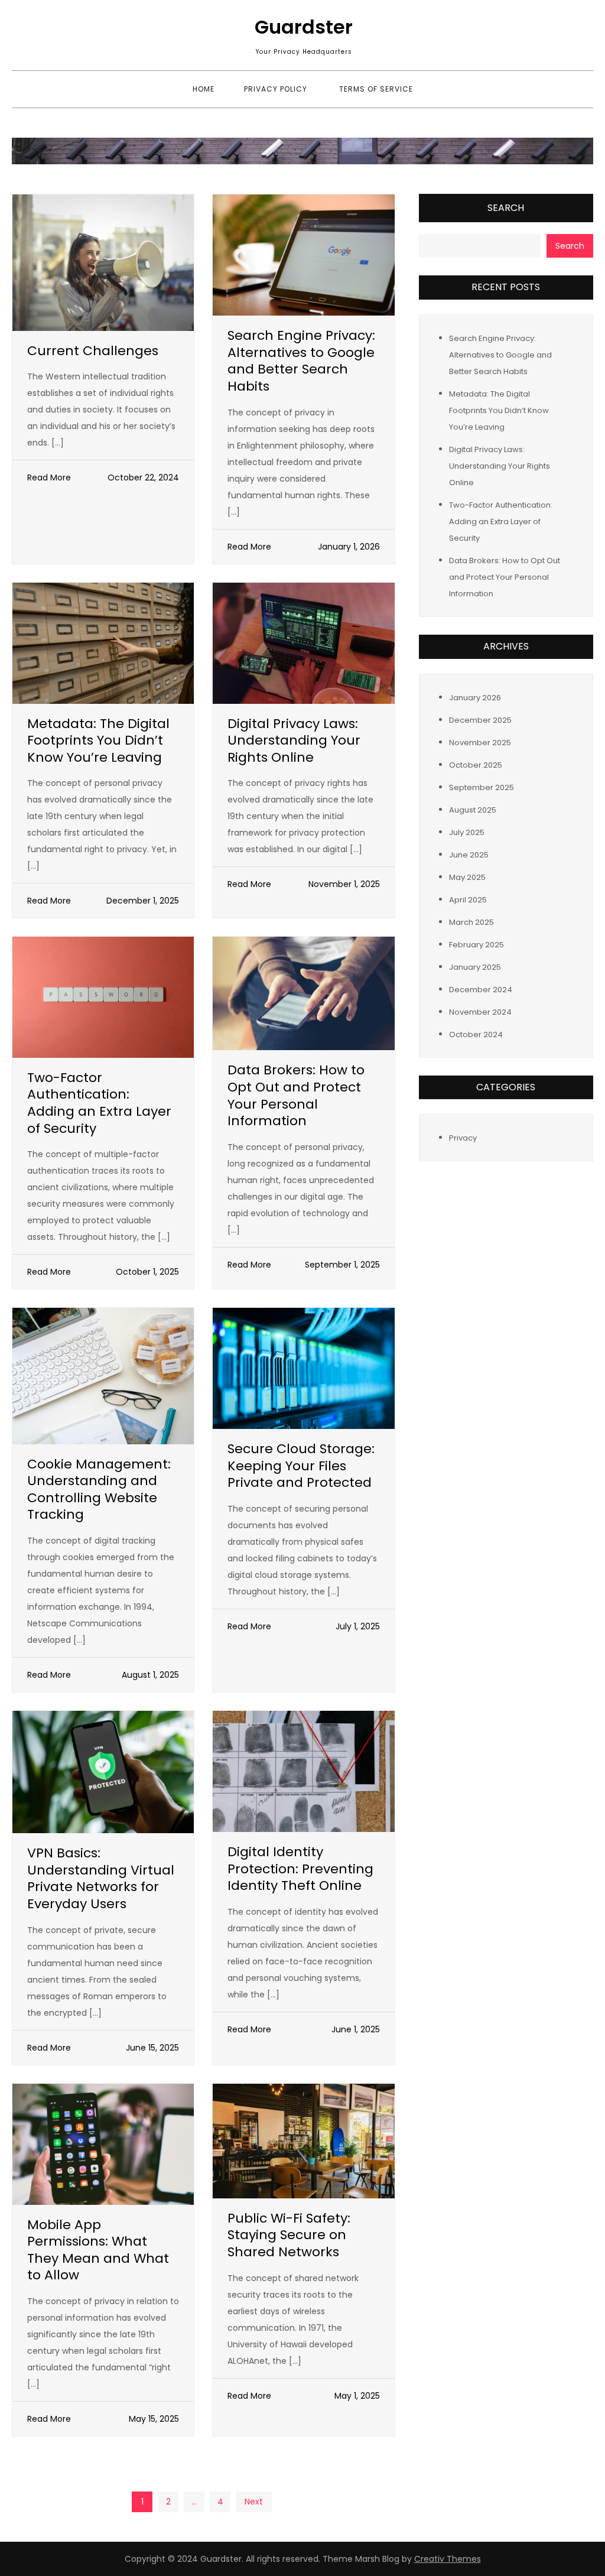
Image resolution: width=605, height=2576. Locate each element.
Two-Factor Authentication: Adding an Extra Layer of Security (99, 1103)
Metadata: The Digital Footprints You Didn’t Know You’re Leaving (98, 740)
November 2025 (480, 743)
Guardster (304, 27)
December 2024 (481, 990)
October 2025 (476, 765)
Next (254, 2502)
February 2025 (476, 945)
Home (204, 89)
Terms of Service (376, 89)
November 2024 (480, 1012)
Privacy (463, 1138)
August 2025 (473, 810)
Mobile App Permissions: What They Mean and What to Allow (98, 2250)
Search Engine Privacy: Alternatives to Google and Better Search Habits (301, 361)
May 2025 (467, 877)
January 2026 (475, 698)
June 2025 (469, 855)
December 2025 (480, 720)
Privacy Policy (276, 89)
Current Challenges (93, 351)
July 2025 (467, 832)
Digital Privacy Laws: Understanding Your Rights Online (294, 740)
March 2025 (471, 922)
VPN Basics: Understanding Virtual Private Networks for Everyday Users (101, 1878)
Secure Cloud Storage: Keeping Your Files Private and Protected (301, 1466)
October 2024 (476, 1034)
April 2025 (468, 900)
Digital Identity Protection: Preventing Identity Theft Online (300, 1869)
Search (506, 208)
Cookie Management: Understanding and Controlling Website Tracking (99, 1490)
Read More (49, 477)
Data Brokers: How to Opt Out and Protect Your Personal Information (296, 1095)
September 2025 (482, 787)
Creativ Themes (448, 2559)
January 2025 (475, 967)
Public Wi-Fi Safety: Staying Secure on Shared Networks (289, 2235)
